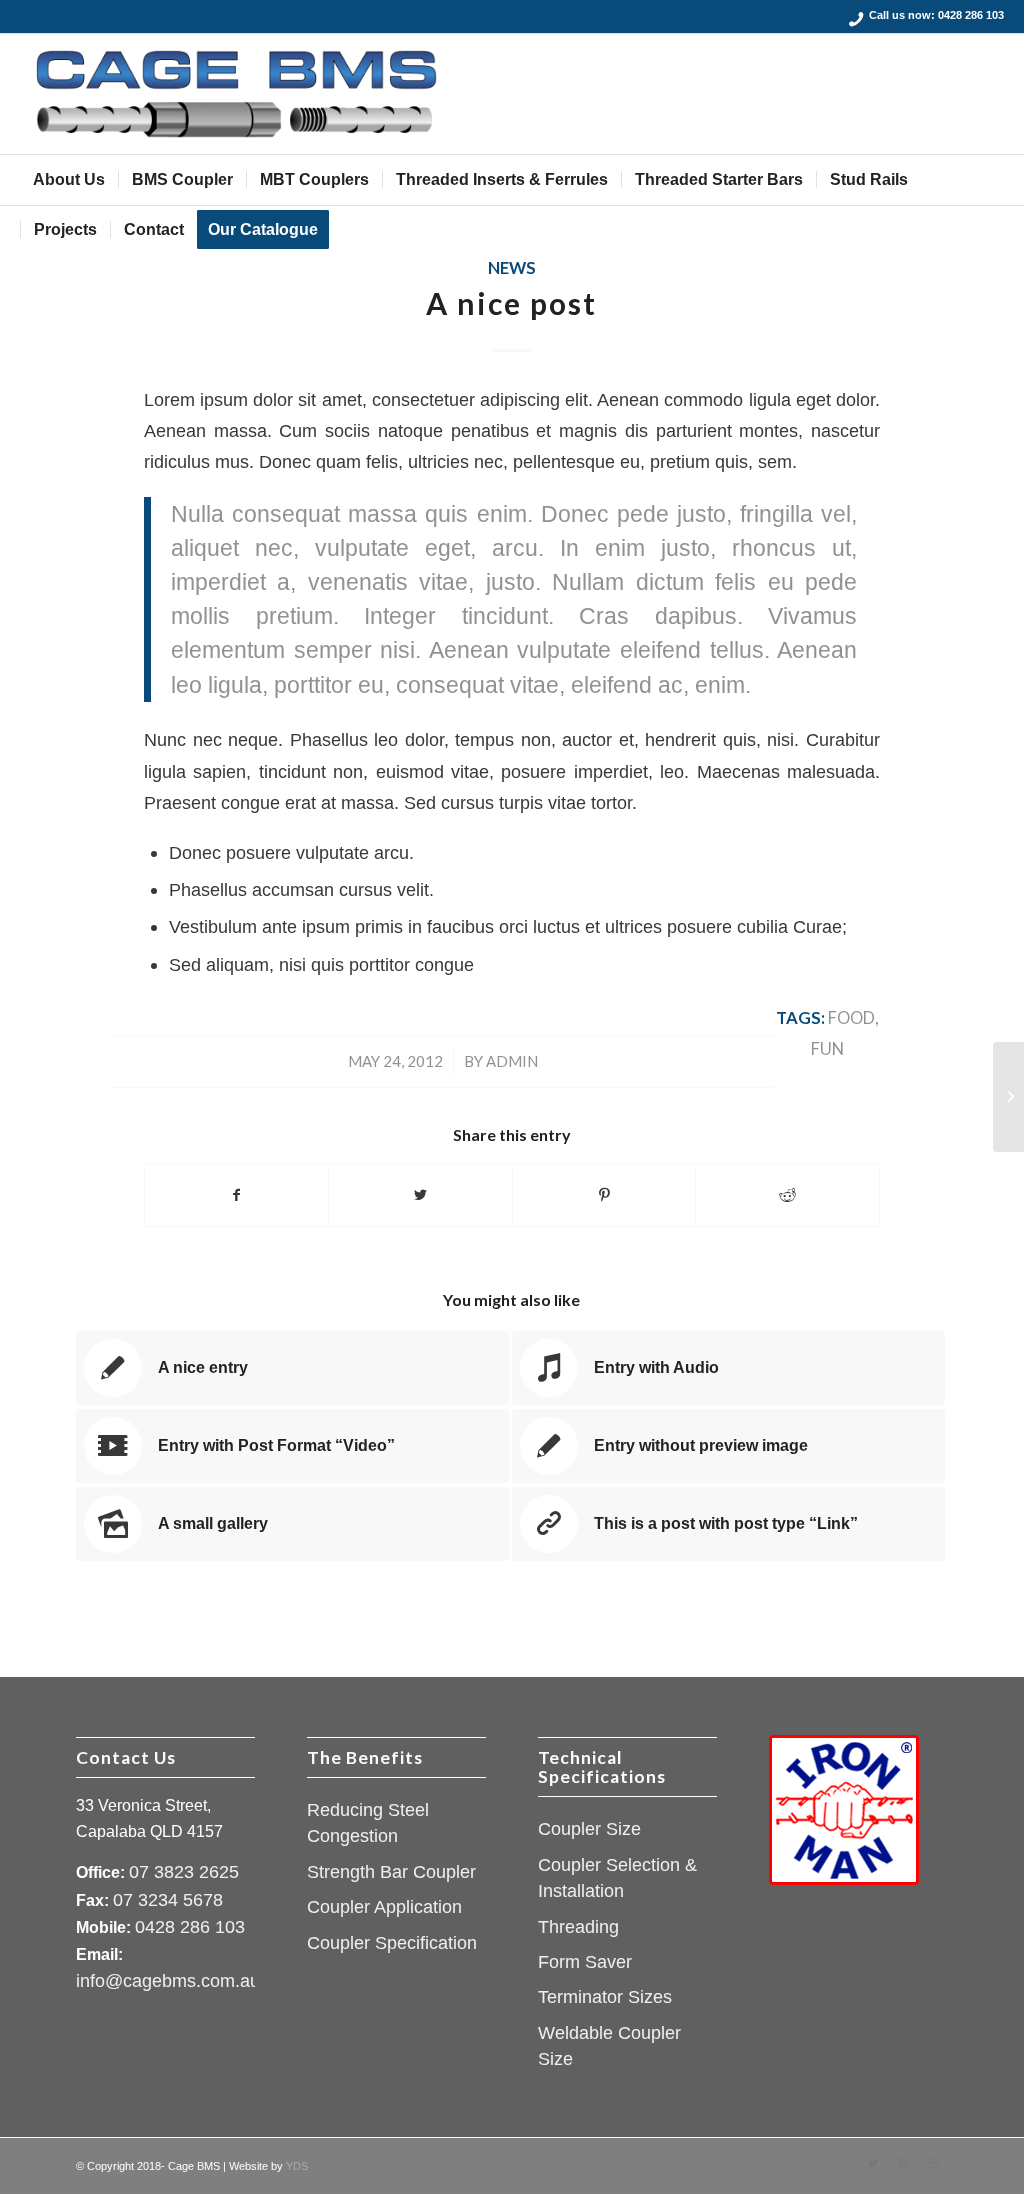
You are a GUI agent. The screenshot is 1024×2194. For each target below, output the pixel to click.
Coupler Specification (392, 1943)
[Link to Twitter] (873, 2163)
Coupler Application (384, 1907)
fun (827, 1049)
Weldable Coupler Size (609, 2046)
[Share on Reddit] (787, 1195)
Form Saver (585, 1962)
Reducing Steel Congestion (368, 1823)
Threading (578, 1927)
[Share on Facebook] (237, 1195)
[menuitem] (69, 180)
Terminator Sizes (605, 1997)
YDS (297, 2166)
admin (512, 1061)
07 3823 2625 (184, 1872)
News (512, 268)
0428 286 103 (971, 15)
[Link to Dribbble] (903, 2163)
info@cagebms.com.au (168, 1981)
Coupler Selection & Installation (617, 1878)
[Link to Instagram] (933, 2163)
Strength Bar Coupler (391, 1872)
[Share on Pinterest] (604, 1195)
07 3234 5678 (168, 1900)
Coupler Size (589, 1829)
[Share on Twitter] (420, 1195)
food (851, 1018)
